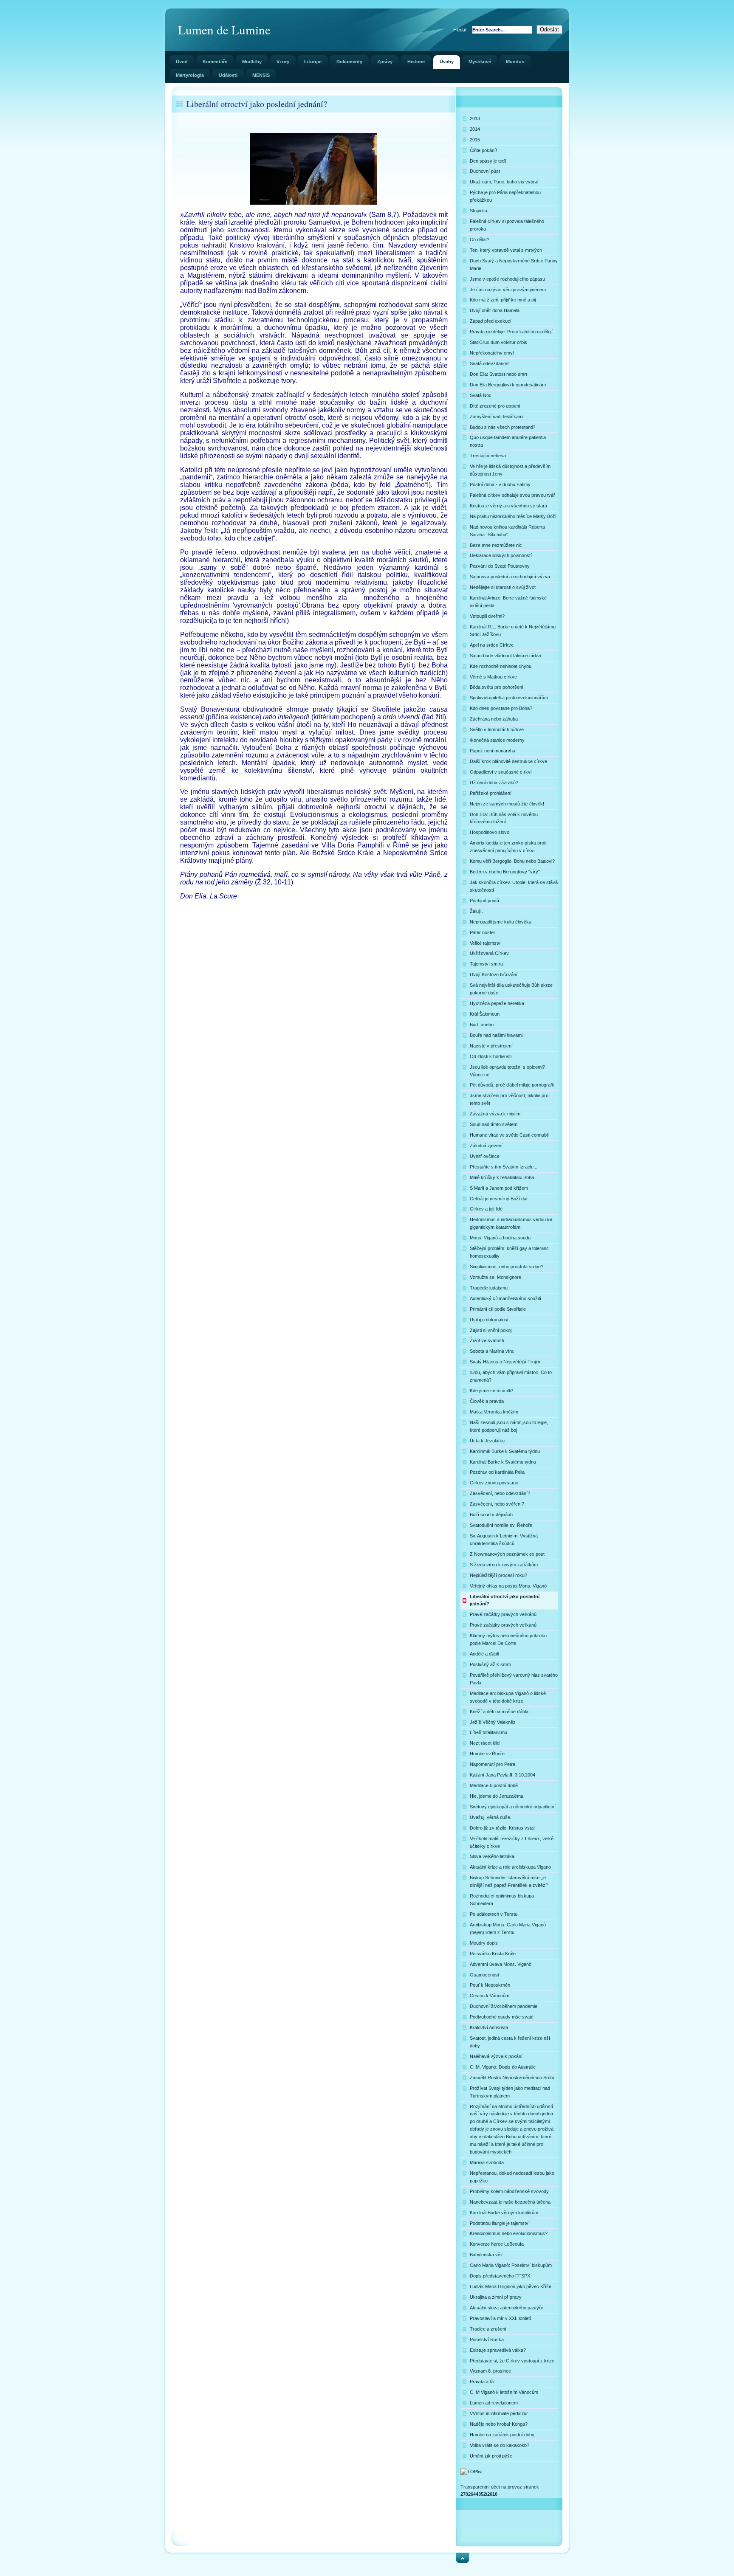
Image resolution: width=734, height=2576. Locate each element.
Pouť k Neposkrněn (490, 1985)
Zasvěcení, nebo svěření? (497, 1504)
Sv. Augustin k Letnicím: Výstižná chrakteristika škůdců (504, 1540)
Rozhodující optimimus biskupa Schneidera (502, 1900)
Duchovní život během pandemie (504, 2006)
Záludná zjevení (486, 1146)
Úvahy (447, 62)
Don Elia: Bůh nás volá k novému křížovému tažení (504, 818)
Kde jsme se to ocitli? (491, 1391)
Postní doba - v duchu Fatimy (500, 484)
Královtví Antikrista (489, 2027)
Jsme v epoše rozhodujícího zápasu (507, 279)
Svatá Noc (481, 395)
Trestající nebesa (488, 456)
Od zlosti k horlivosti (491, 1056)
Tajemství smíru (486, 964)
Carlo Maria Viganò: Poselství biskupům (511, 2265)
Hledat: (461, 30)
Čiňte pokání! (483, 150)
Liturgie (313, 62)
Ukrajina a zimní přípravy (496, 2297)
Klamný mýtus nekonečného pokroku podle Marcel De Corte (508, 1639)
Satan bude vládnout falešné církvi (505, 656)
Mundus (515, 62)
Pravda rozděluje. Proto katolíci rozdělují (511, 332)
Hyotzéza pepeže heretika (497, 1003)
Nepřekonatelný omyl (492, 353)
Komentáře (215, 62)
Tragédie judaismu (489, 1288)
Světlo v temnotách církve (497, 729)
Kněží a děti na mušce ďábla (499, 1712)
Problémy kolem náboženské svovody (509, 2191)
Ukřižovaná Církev (489, 953)
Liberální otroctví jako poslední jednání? (505, 1600)
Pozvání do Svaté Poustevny (500, 566)
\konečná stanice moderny (497, 740)
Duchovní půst (485, 171)
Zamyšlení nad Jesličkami (497, 417)
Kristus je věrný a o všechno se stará (508, 506)
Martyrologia (190, 75)
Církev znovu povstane (494, 1483)
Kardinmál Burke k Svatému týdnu (505, 1451)
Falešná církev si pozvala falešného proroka (507, 225)
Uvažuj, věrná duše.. (491, 1817)
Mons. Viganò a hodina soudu (500, 1238)
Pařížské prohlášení (491, 793)
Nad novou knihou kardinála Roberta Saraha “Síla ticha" (507, 531)
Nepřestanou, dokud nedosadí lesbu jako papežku (512, 2177)
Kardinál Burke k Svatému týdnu (503, 1462)
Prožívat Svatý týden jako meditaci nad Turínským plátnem (510, 2092)
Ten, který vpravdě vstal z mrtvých (506, 250)
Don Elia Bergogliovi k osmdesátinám (508, 385)
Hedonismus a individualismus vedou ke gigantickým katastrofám (511, 1223)
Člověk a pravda (487, 1401)
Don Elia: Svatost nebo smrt (498, 374)
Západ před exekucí (491, 321)
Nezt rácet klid (485, 1743)
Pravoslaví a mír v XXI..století (500, 2318)
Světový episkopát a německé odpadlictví (513, 1807)
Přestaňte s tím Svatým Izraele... (504, 1167)
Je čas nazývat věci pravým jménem (508, 290)
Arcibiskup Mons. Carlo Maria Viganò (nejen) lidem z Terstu (508, 1928)
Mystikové (480, 62)
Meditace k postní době (494, 1785)
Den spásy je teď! (488, 161)
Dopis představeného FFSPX (500, 2276)
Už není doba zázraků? (494, 783)
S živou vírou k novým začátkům (504, 1565)
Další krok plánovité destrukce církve (508, 761)
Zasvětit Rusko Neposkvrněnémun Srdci (512, 2078)
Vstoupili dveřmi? (487, 616)
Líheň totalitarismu (488, 1732)
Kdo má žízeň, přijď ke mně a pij (503, 300)
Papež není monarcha (493, 751)
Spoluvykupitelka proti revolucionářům (509, 698)
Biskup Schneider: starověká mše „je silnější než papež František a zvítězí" (509, 1881)
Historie (416, 62)
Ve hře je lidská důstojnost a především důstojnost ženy (510, 470)
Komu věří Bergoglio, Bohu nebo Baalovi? (512, 861)
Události (228, 75)
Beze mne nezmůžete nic (496, 545)
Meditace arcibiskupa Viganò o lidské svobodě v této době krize (508, 1697)
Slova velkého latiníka (492, 1856)
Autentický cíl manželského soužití (505, 1298)
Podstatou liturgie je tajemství (500, 2223)
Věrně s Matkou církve (493, 677)
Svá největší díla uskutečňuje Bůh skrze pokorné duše (511, 989)
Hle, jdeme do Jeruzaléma (497, 1796)
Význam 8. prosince (490, 2371)
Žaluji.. (476, 911)
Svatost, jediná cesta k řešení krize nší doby (510, 2042)
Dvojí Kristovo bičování (494, 974)
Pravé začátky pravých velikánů (503, 1614)
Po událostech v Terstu (494, 1914)
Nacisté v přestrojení (491, 1046)
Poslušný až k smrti (490, 1664)
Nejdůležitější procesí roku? (498, 1575)
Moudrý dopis (484, 1943)
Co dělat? (480, 239)
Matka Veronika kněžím (494, 1412)
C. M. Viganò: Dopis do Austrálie (503, 2067)
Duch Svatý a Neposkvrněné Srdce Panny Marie (514, 265)
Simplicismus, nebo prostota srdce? (507, 1267)
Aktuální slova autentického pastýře (507, 2308)
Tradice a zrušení (488, 2329)
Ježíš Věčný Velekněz (493, 1722)
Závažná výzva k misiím (495, 1114)
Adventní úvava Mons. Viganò (501, 1964)
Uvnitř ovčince (485, 1156)
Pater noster (483, 932)
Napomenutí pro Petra (493, 1764)
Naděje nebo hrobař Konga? (499, 2424)
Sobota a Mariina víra (492, 1351)
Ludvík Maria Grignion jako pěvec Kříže (511, 2286)
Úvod (182, 62)
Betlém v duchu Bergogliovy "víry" (505, 872)
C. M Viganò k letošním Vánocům (504, 2392)
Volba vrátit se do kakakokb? (500, 2445)
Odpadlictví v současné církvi (501, 772)
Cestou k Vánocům (490, 1996)
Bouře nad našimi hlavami (496, 1035)
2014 (475, 129)
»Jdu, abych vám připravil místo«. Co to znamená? (511, 1376)
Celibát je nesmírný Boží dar (499, 1199)
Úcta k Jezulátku (487, 1441)
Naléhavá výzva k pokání (496, 2056)
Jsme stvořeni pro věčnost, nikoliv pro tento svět (509, 1099)
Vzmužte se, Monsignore (495, 1277)
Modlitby (252, 62)
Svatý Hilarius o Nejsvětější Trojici (505, 1362)
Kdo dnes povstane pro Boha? (501, 708)
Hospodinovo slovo (490, 832)
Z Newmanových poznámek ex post (507, 1554)
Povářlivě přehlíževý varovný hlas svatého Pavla (514, 1679)
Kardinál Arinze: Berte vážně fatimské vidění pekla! (508, 602)
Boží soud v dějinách (491, 1515)
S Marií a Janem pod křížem (499, 1188)
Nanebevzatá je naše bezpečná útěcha (510, 2202)
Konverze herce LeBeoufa (497, 2244)
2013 (475, 118)
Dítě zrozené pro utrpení (495, 406)
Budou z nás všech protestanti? (503, 427)
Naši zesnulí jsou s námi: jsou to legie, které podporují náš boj (509, 1426)
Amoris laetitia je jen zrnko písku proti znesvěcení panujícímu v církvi (508, 847)
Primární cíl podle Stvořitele (498, 1309)
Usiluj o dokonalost (489, 1320)
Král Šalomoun (485, 1014)
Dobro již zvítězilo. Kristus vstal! (503, 1828)
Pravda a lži (482, 2382)
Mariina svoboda (487, 2162)
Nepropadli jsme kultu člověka (501, 922)
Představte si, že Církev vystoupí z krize (512, 2361)
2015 (475, 140)
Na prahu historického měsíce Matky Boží (513, 516)
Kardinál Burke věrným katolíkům (504, 2213)
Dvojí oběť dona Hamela (495, 310)
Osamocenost (484, 1975)
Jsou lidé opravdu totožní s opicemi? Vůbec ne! (507, 1071)
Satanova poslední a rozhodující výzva (510, 577)
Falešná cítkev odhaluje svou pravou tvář (512, 495)
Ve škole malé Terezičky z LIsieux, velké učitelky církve (512, 1842)
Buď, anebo (482, 1025)
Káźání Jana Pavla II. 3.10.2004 (503, 1775)
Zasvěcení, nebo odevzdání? (500, 1493)
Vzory (283, 62)
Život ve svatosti (487, 1340)
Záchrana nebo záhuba (494, 719)
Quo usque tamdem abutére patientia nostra (508, 441)
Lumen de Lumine (224, 30)
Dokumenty (349, 62)
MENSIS (261, 75)
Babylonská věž (486, 2255)
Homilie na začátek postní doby (502, 2435)
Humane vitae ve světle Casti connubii (509, 1135)
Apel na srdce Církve (492, 645)
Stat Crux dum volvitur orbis (498, 342)
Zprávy (385, 62)
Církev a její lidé (486, 1209)
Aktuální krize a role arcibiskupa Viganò (510, 1867)
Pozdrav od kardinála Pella (497, 1472)
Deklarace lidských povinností (501, 555)
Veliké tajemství (486, 943)
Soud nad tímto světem (494, 1124)
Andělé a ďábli (484, 1654)
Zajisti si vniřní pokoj (491, 1330)
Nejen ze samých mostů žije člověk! (507, 804)
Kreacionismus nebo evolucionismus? (509, 2233)
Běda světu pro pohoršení (497, 687)
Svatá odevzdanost (490, 363)
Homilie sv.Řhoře (487, 1754)
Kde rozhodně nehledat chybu (501, 666)
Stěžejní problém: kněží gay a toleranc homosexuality (509, 1252)
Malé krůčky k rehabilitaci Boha (502, 1177)
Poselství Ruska (487, 2340)
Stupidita (479, 211)
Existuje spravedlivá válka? (498, 2350)
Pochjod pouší (484, 901)
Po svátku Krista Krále (493, 1954)
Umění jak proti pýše (491, 2456)
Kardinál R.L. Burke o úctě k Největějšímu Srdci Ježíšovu (513, 631)
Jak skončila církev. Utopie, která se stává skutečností (514, 886)
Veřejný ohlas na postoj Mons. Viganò (508, 1586)
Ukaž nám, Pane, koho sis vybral (504, 182)
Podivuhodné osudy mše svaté (502, 2017)
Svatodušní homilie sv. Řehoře (501, 1525)
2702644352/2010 (479, 2494)
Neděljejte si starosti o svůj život (503, 587)
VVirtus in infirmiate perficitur (499, 2413)
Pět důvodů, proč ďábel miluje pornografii (512, 1085)
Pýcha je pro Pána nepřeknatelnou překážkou (505, 196)
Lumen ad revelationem (494, 2403)
